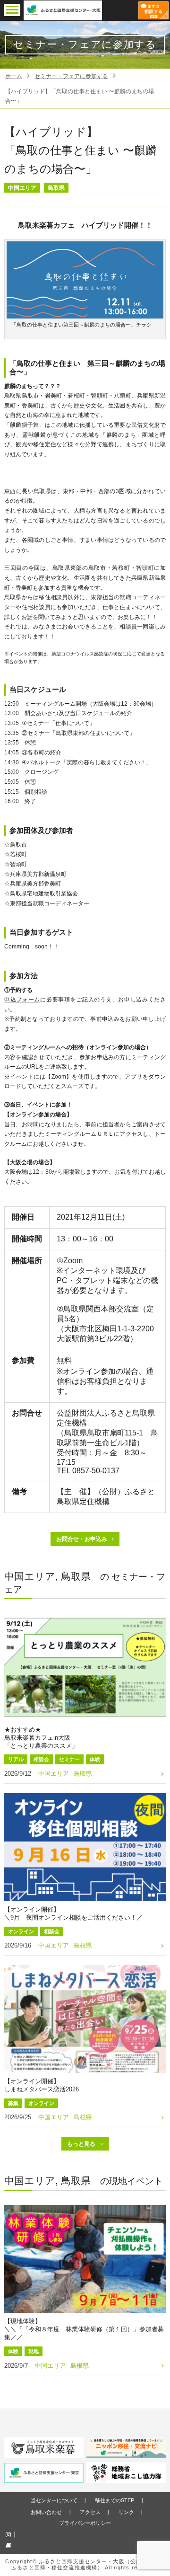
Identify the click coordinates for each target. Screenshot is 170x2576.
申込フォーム (22, 1000)
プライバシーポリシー (85, 2523)
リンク (126, 2512)
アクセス (90, 2512)
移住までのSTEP (115, 2500)
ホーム (14, 76)
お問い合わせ (46, 2512)
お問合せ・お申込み (82, 1539)
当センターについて (54, 2500)
